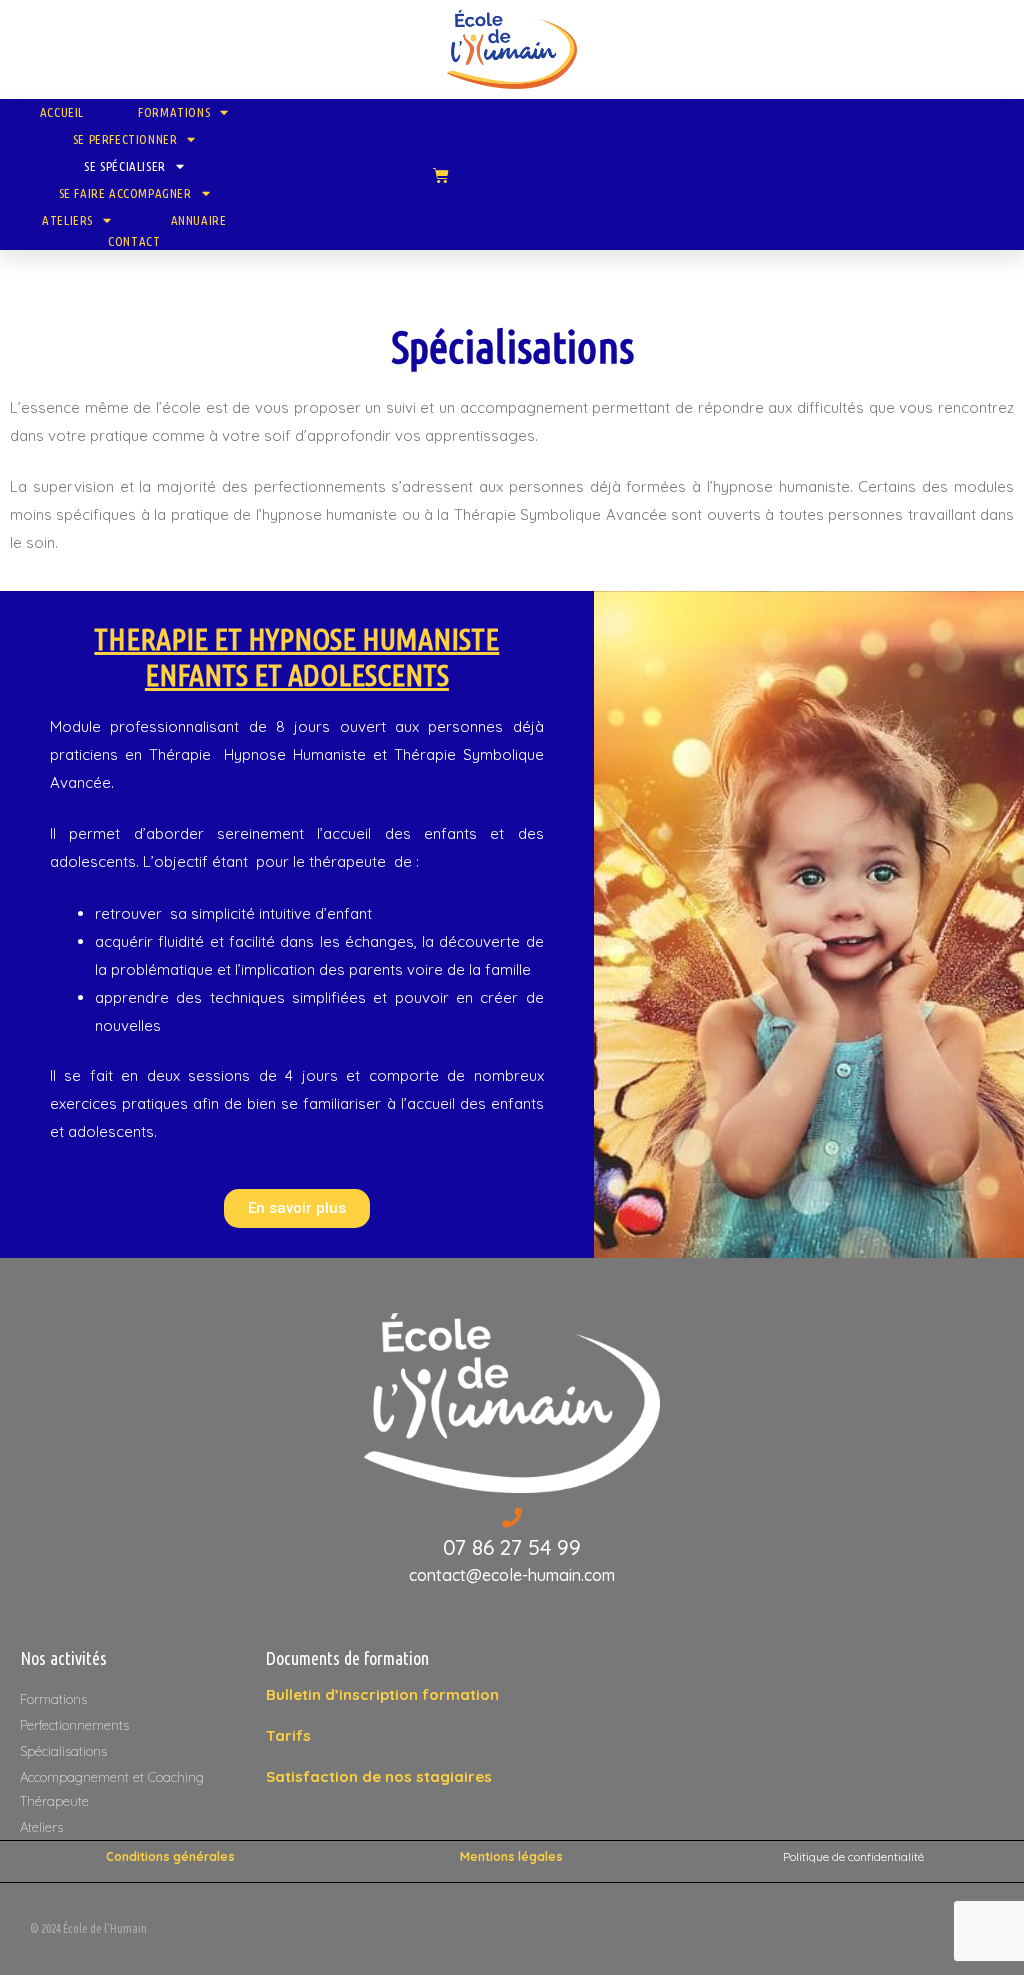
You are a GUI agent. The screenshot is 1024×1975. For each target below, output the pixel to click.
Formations (174, 112)
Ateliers (67, 220)
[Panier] (441, 175)
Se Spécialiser (124, 166)
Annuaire (199, 220)
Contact (134, 241)
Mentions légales (511, 1856)
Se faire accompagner (125, 193)
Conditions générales (170, 1856)
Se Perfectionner (125, 139)
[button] (297, 1208)
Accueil (62, 112)
